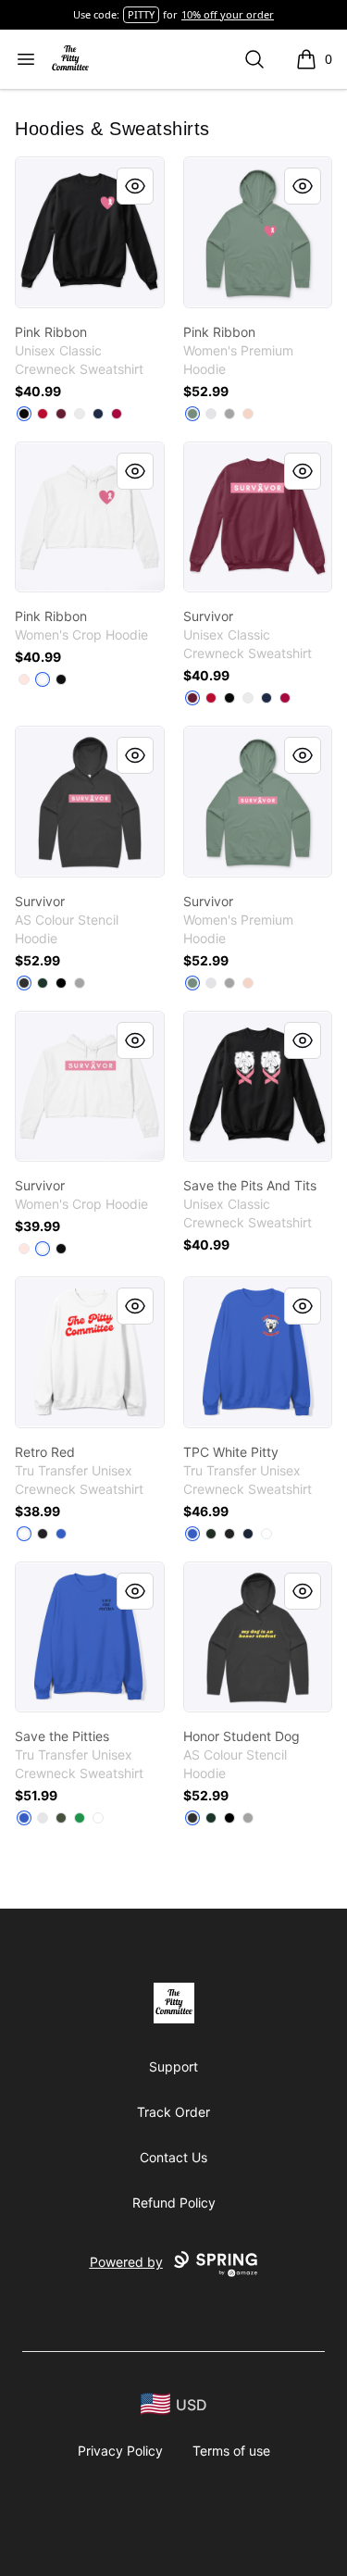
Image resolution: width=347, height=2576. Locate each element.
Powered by (126, 2262)
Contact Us (173, 2157)
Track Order (173, 2112)
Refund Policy (174, 2203)
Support (173, 2066)
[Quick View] (135, 186)
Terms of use (231, 2451)
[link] (90, 232)
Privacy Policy (120, 2451)
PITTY (141, 14)
